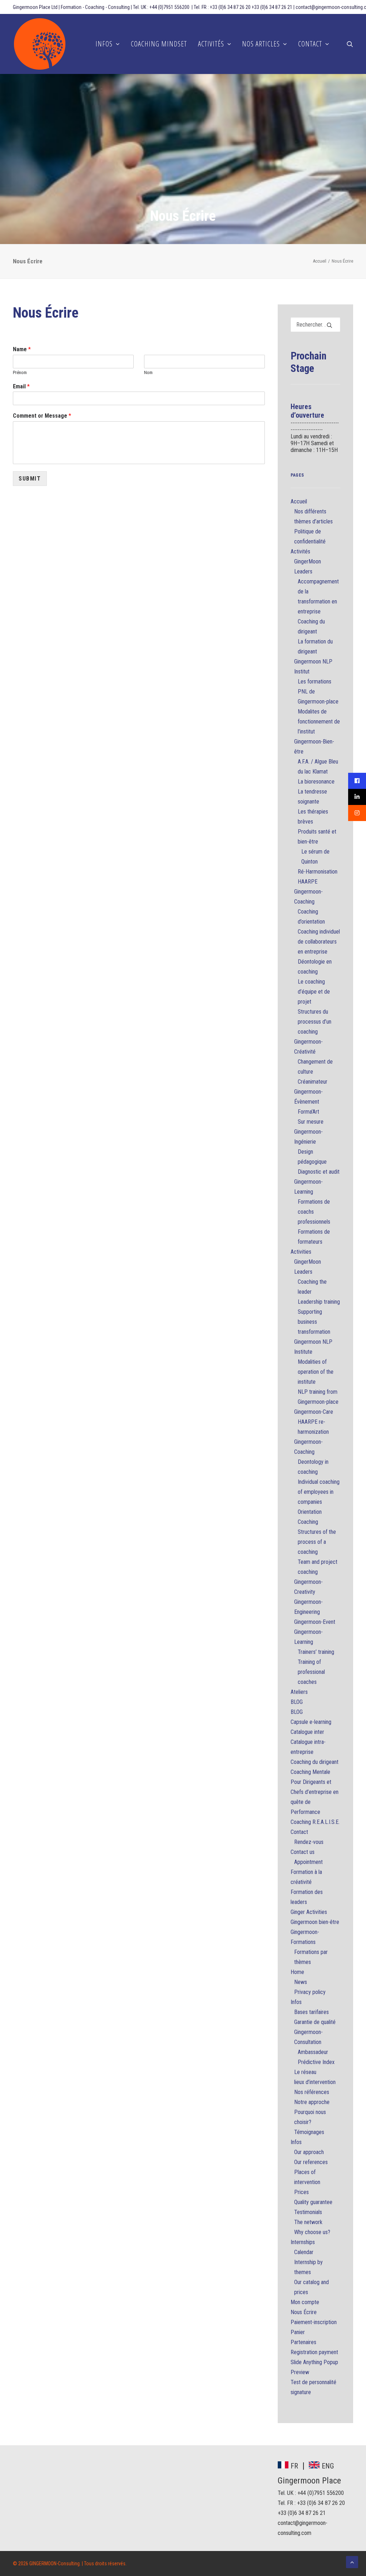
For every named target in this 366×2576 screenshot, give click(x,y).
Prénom (20, 372)
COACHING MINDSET (159, 44)
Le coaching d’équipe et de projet (314, 992)
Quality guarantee (313, 2202)
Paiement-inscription (314, 2322)
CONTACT (310, 44)
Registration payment (314, 2352)
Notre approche (312, 2102)
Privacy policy (310, 1992)
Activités (300, 551)
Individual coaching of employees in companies (319, 1492)
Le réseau (305, 2072)
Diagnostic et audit (319, 1172)
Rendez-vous (309, 1842)
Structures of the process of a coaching (317, 1542)
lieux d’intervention (315, 2082)
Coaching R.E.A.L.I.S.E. (315, 1822)
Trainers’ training (316, 1652)
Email (21, 386)
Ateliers (299, 1692)
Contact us (303, 1852)
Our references (311, 2162)
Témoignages (309, 2132)
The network (308, 2222)
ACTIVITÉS (211, 44)
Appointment (308, 1862)
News (301, 1982)
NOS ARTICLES (261, 44)
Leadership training (319, 1302)
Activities (301, 1252)
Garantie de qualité (315, 2022)
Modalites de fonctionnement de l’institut (319, 722)
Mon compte (305, 2302)
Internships (303, 2242)
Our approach (309, 2152)
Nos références (312, 2092)
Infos (296, 2002)
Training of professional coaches (311, 1672)
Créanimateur (313, 1082)
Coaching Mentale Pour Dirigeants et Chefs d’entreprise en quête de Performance (315, 1792)
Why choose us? (312, 2232)
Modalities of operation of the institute (316, 1372)
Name (22, 349)
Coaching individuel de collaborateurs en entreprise (319, 942)
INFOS (104, 44)
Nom (148, 372)
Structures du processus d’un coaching (315, 1022)
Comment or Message (42, 416)
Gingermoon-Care (314, 1412)
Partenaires (303, 2342)
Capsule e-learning (311, 1722)
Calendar (304, 2252)
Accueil (320, 261)
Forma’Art (308, 1112)
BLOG (297, 1702)
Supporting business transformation (314, 1322)
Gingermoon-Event (315, 1622)
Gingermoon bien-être (315, 1922)
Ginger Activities (309, 1912)
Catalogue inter (307, 1732)
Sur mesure (311, 1122)
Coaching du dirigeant (315, 1762)
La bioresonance (316, 782)
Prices (301, 2192)
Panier (298, 2332)
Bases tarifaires (311, 2012)
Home (297, 1972)
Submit (30, 479)
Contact (299, 1832)
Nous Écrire (304, 2312)
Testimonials (308, 2212)
